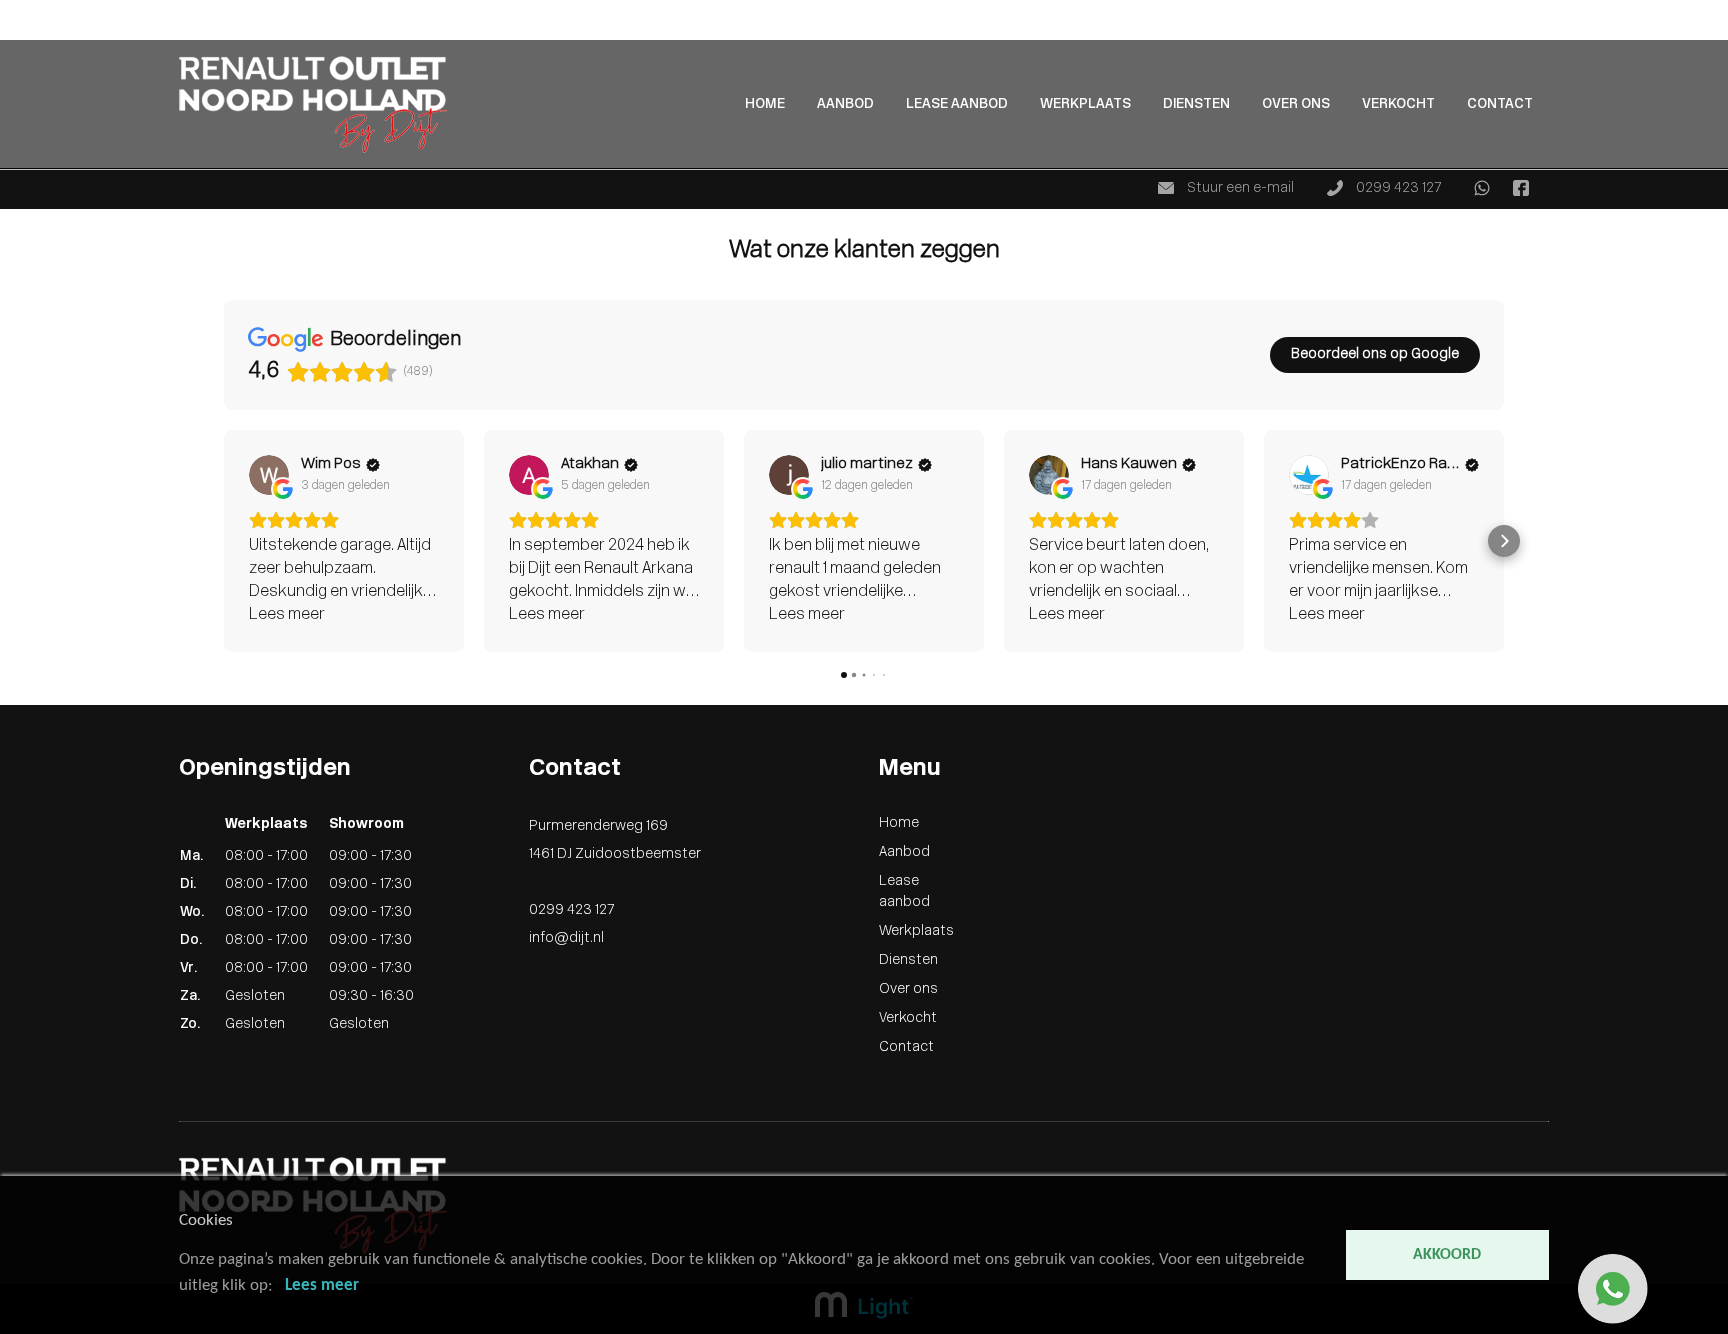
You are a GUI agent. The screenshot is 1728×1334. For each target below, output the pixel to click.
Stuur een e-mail (1239, 188)
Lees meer (322, 1285)
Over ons (1296, 104)
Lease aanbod (957, 104)
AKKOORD (1447, 1255)
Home (20, 10)
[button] (224, 541)
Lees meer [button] (287, 615)
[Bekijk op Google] (269, 475)
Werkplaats (1085, 104)
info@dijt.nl (566, 938)
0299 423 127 (1397, 188)
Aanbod (25, 31)
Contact (1500, 104)
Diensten (1196, 104)
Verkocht (1398, 104)
